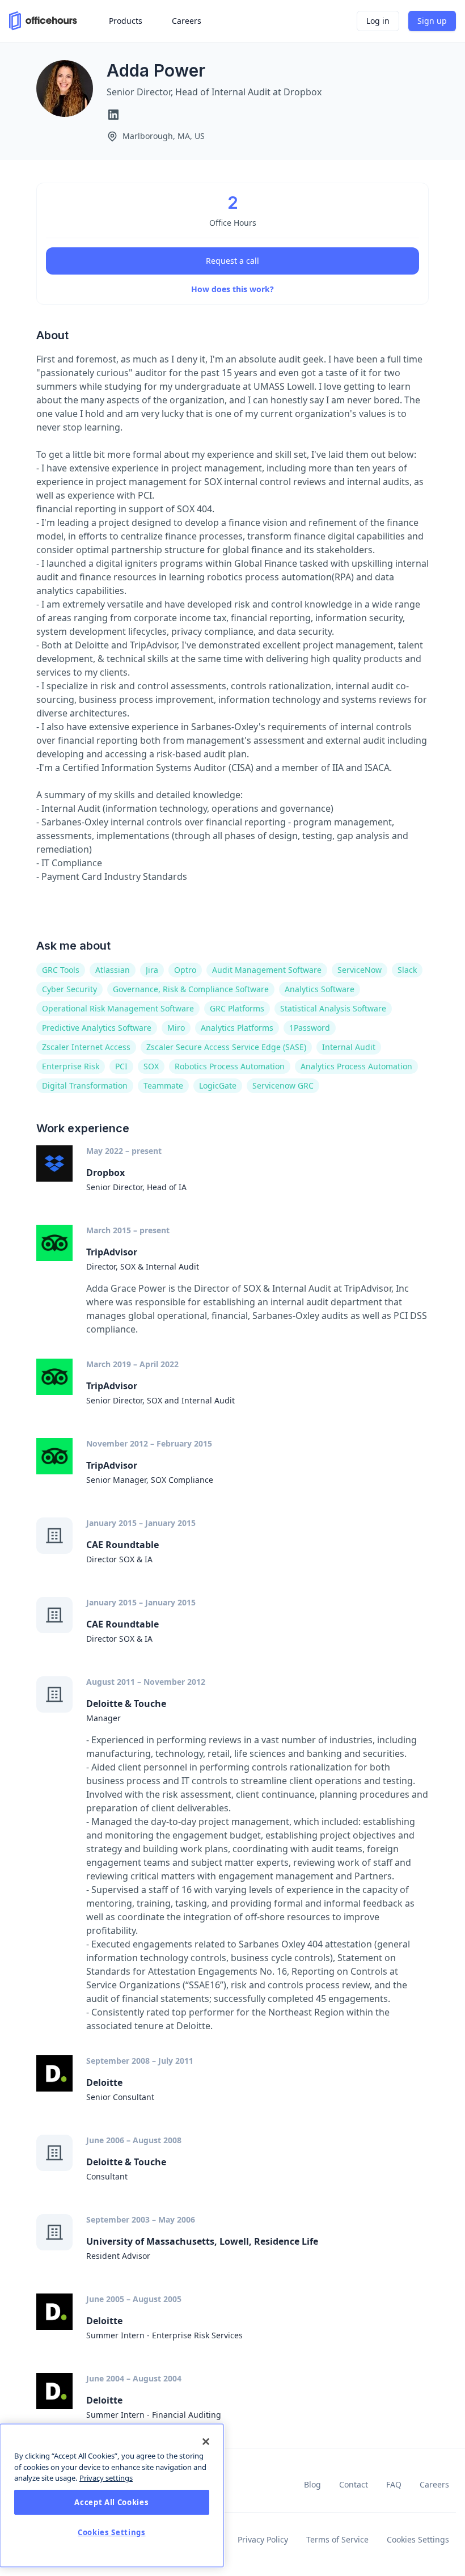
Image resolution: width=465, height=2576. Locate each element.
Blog (312, 2484)
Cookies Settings (418, 2539)
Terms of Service (337, 2539)
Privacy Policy (263, 2539)
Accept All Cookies (111, 2502)
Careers (434, 2484)
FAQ (394, 2484)
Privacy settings (106, 2478)
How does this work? (232, 289)
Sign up (432, 21)
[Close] (206, 2442)
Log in (378, 21)
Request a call (232, 261)
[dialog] (112, 2495)
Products (126, 21)
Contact (354, 2484)
